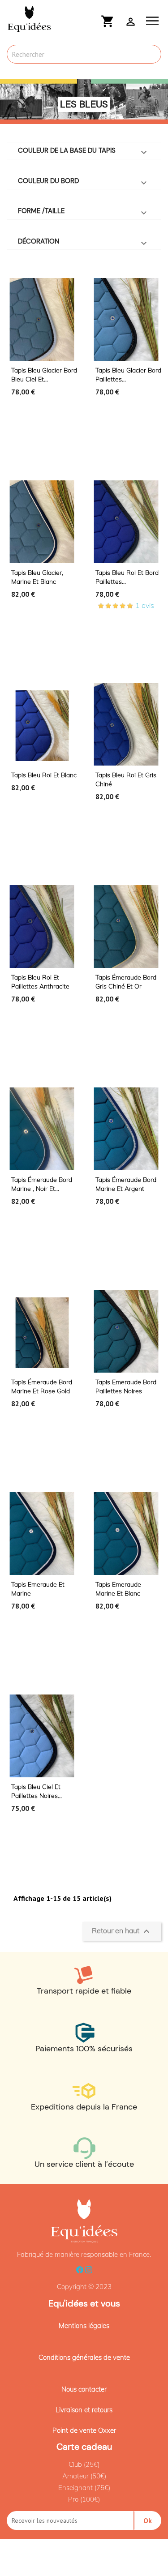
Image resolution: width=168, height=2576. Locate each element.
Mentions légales (84, 2326)
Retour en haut (122, 1931)
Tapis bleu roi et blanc (44, 775)
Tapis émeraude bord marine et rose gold (42, 1386)
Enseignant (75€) (84, 2488)
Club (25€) (84, 2464)
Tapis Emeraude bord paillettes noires (126, 1386)
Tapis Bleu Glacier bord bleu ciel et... (44, 375)
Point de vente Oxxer (84, 2430)
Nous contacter (84, 2389)
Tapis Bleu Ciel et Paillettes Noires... (37, 1791)
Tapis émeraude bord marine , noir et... (42, 1184)
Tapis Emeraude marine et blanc (118, 1589)
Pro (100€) (84, 2499)
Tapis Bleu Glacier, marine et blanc (37, 577)
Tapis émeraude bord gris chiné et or (126, 982)
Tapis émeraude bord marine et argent (126, 1184)
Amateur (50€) (84, 2476)
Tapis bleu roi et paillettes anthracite (40, 982)
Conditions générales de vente (84, 2357)
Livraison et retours (84, 2410)
